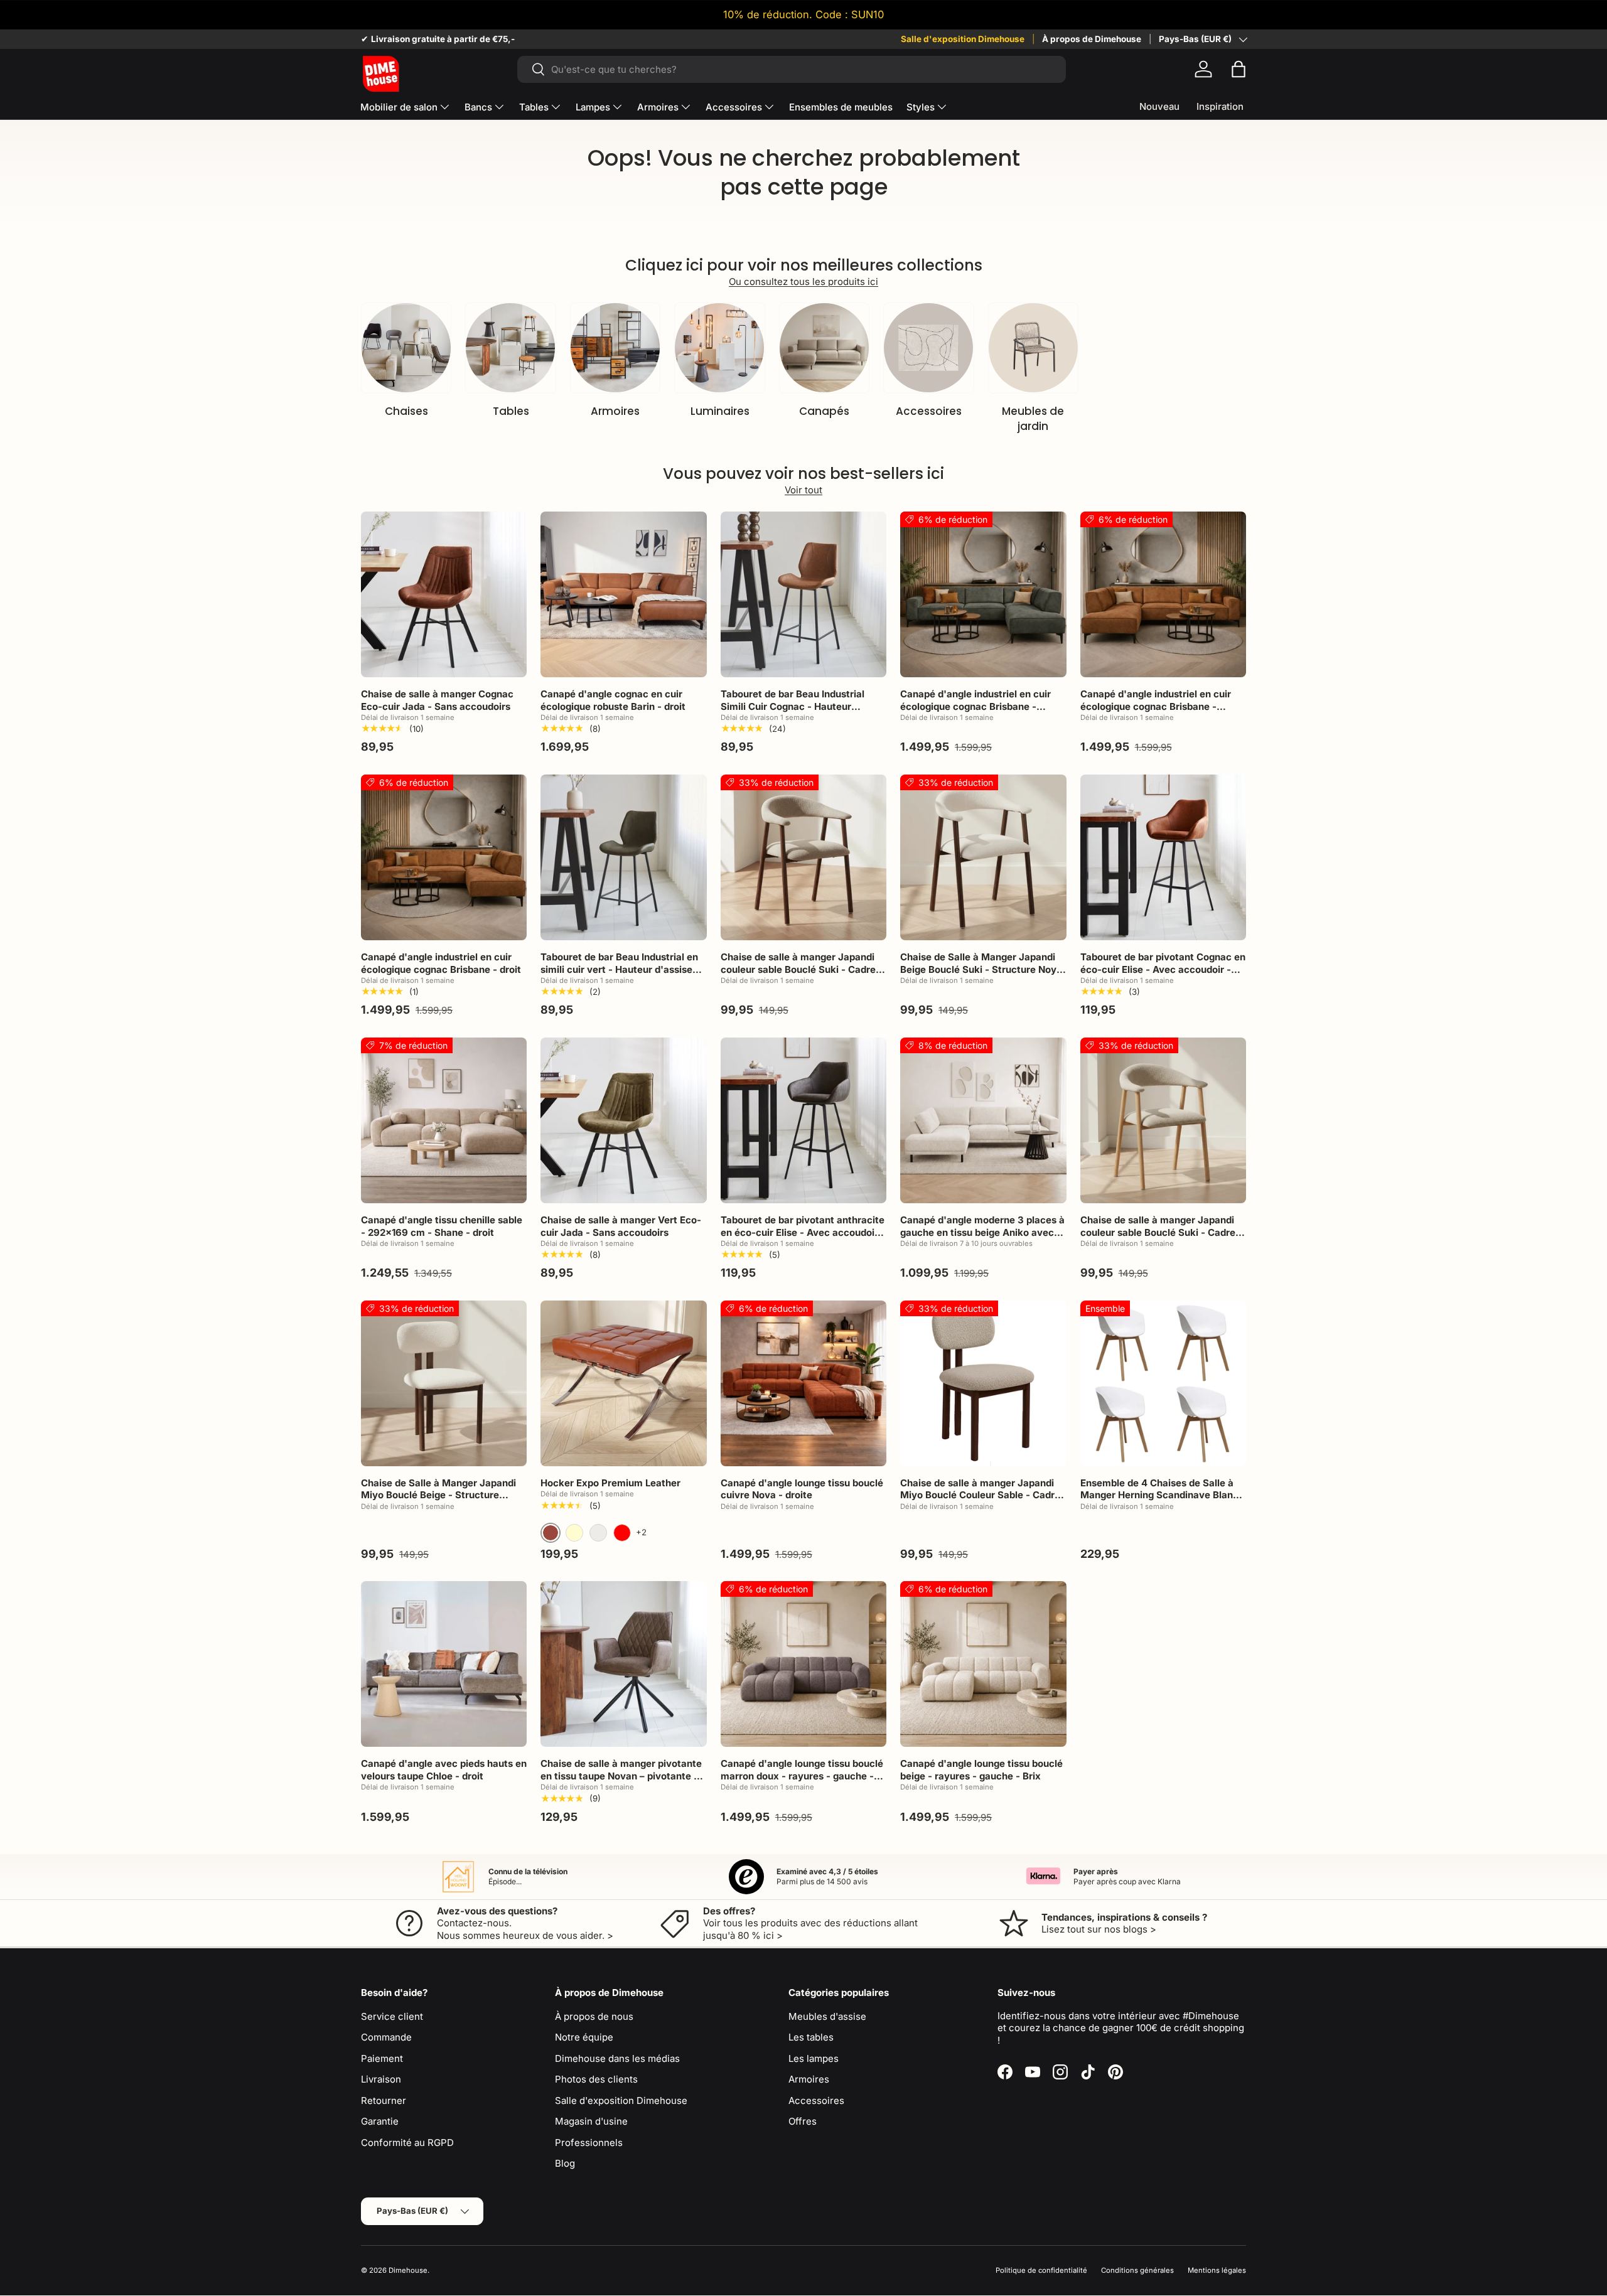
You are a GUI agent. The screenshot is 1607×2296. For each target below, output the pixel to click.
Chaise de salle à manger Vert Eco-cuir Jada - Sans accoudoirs (621, 1226)
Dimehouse (408, 2270)
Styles (921, 107)
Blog (565, 2163)
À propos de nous (594, 2016)
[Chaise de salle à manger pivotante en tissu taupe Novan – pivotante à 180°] (623, 1664)
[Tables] (510, 348)
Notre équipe (584, 2037)
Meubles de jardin (1033, 419)
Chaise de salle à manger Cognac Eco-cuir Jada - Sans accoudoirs (437, 700)
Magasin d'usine (591, 2121)
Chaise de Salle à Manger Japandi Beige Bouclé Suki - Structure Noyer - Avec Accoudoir (983, 969)
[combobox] (791, 69)
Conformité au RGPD (407, 2143)
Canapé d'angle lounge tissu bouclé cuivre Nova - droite (802, 1489)
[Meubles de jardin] (1033, 348)
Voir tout (803, 490)
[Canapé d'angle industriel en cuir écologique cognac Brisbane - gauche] (983, 594)
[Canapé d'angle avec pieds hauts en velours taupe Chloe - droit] (444, 1664)
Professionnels (589, 2143)
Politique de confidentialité (1041, 2270)
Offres (803, 2121)
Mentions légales (1217, 2270)
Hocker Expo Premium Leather (610, 1483)
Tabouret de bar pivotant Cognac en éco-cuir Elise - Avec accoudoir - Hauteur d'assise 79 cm (1163, 969)
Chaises (406, 411)
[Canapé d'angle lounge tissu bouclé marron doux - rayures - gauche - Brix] (803, 1664)
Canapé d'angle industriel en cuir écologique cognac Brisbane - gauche (975, 706)
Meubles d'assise (827, 2016)
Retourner (384, 2100)
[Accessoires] (928, 348)
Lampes (593, 107)
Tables (534, 107)
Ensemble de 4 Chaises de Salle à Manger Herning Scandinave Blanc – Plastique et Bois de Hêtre (1163, 1495)
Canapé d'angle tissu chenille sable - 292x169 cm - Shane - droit (442, 1226)
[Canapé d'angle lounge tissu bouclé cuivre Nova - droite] (803, 1383)
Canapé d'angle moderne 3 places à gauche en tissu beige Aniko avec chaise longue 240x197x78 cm (982, 1232)
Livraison (381, 2079)
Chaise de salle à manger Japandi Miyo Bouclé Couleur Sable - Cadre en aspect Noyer (980, 1495)
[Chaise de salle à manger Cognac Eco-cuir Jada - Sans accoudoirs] (444, 594)
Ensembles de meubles (841, 107)
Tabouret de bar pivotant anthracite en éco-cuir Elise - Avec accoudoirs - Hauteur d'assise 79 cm (803, 1232)
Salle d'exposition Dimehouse (963, 39)
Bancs (478, 107)
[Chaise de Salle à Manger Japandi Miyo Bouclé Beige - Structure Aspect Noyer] (444, 1383)
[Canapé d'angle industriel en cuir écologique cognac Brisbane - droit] (444, 857)
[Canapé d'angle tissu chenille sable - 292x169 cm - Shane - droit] (444, 1120)
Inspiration (1220, 106)
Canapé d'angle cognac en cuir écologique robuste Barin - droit (613, 700)
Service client (392, 2016)
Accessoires (734, 107)
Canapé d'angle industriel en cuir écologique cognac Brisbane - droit (441, 963)
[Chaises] (406, 348)
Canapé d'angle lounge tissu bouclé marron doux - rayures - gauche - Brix (802, 1776)
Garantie (380, 2121)
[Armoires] (615, 348)
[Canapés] (824, 348)
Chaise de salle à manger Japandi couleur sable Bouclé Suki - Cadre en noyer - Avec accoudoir (798, 969)
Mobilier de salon (399, 107)
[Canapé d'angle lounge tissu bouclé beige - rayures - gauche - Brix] (983, 1664)
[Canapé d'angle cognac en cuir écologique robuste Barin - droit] (623, 594)
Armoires (658, 107)
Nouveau (1159, 106)
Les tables (811, 2037)
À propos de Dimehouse (1092, 39)
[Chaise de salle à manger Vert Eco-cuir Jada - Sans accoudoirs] (623, 1120)
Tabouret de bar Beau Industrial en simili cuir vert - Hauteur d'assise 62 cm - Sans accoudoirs (619, 969)
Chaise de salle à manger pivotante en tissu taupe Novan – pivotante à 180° (621, 1776)
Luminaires (720, 411)
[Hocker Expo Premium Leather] (623, 1383)
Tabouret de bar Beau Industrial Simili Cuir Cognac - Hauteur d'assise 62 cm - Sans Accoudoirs (798, 706)
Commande (386, 2037)
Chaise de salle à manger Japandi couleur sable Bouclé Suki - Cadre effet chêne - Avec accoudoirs (1158, 1232)
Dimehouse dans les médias (617, 2058)
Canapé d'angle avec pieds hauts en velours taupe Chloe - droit (444, 1770)
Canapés (824, 411)
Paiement (382, 2058)
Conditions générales (1137, 2270)
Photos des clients (596, 2079)
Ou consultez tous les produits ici (803, 282)
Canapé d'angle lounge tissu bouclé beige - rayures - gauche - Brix (981, 1770)
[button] (1239, 69)
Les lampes (814, 2058)
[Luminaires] (719, 348)
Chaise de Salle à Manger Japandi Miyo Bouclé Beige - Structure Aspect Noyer (438, 1495)
